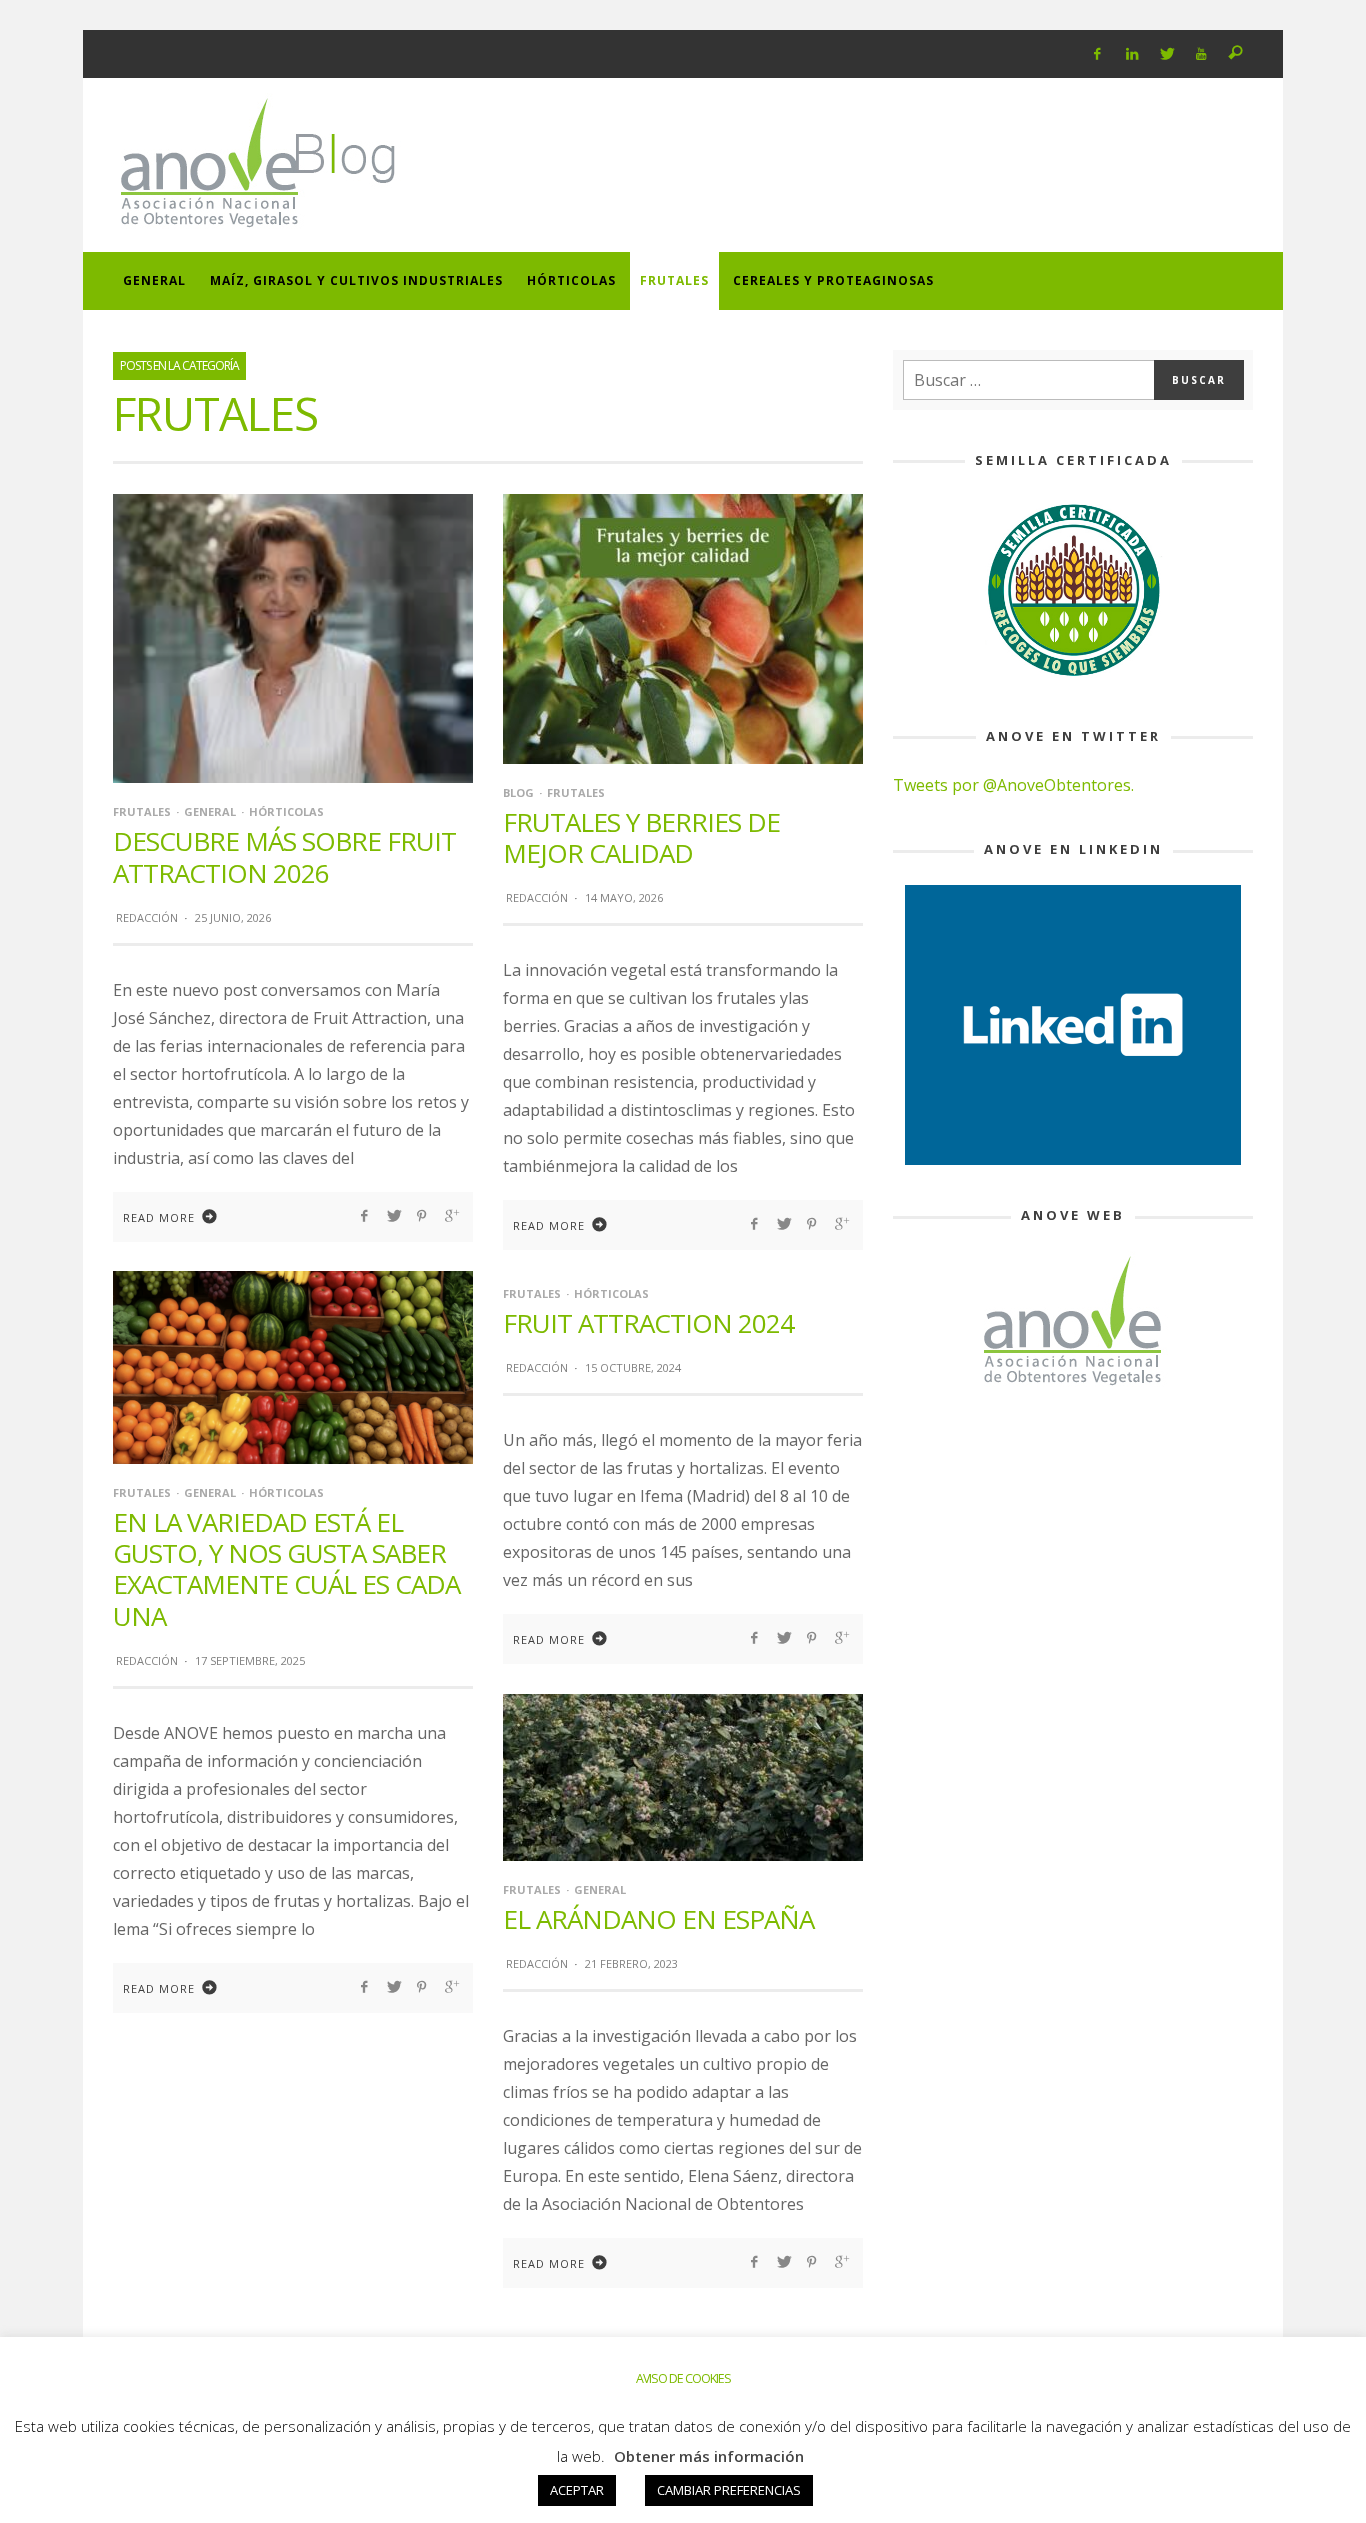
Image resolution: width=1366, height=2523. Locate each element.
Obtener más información (709, 2456)
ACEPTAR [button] (577, 2490)
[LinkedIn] (1131, 54)
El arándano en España (658, 1919)
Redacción (147, 917)
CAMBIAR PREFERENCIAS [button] (729, 2490)
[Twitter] (1166, 54)
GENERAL (210, 811)
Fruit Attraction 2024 (648, 1323)
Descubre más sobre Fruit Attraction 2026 (284, 856)
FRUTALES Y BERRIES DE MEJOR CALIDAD (641, 837)
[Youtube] (1201, 54)
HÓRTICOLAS (286, 811)
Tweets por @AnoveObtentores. (1013, 785)
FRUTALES (142, 811)
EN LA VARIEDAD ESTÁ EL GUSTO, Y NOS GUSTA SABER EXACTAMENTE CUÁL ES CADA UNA (286, 1569)
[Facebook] (1097, 54)
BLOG (518, 792)
